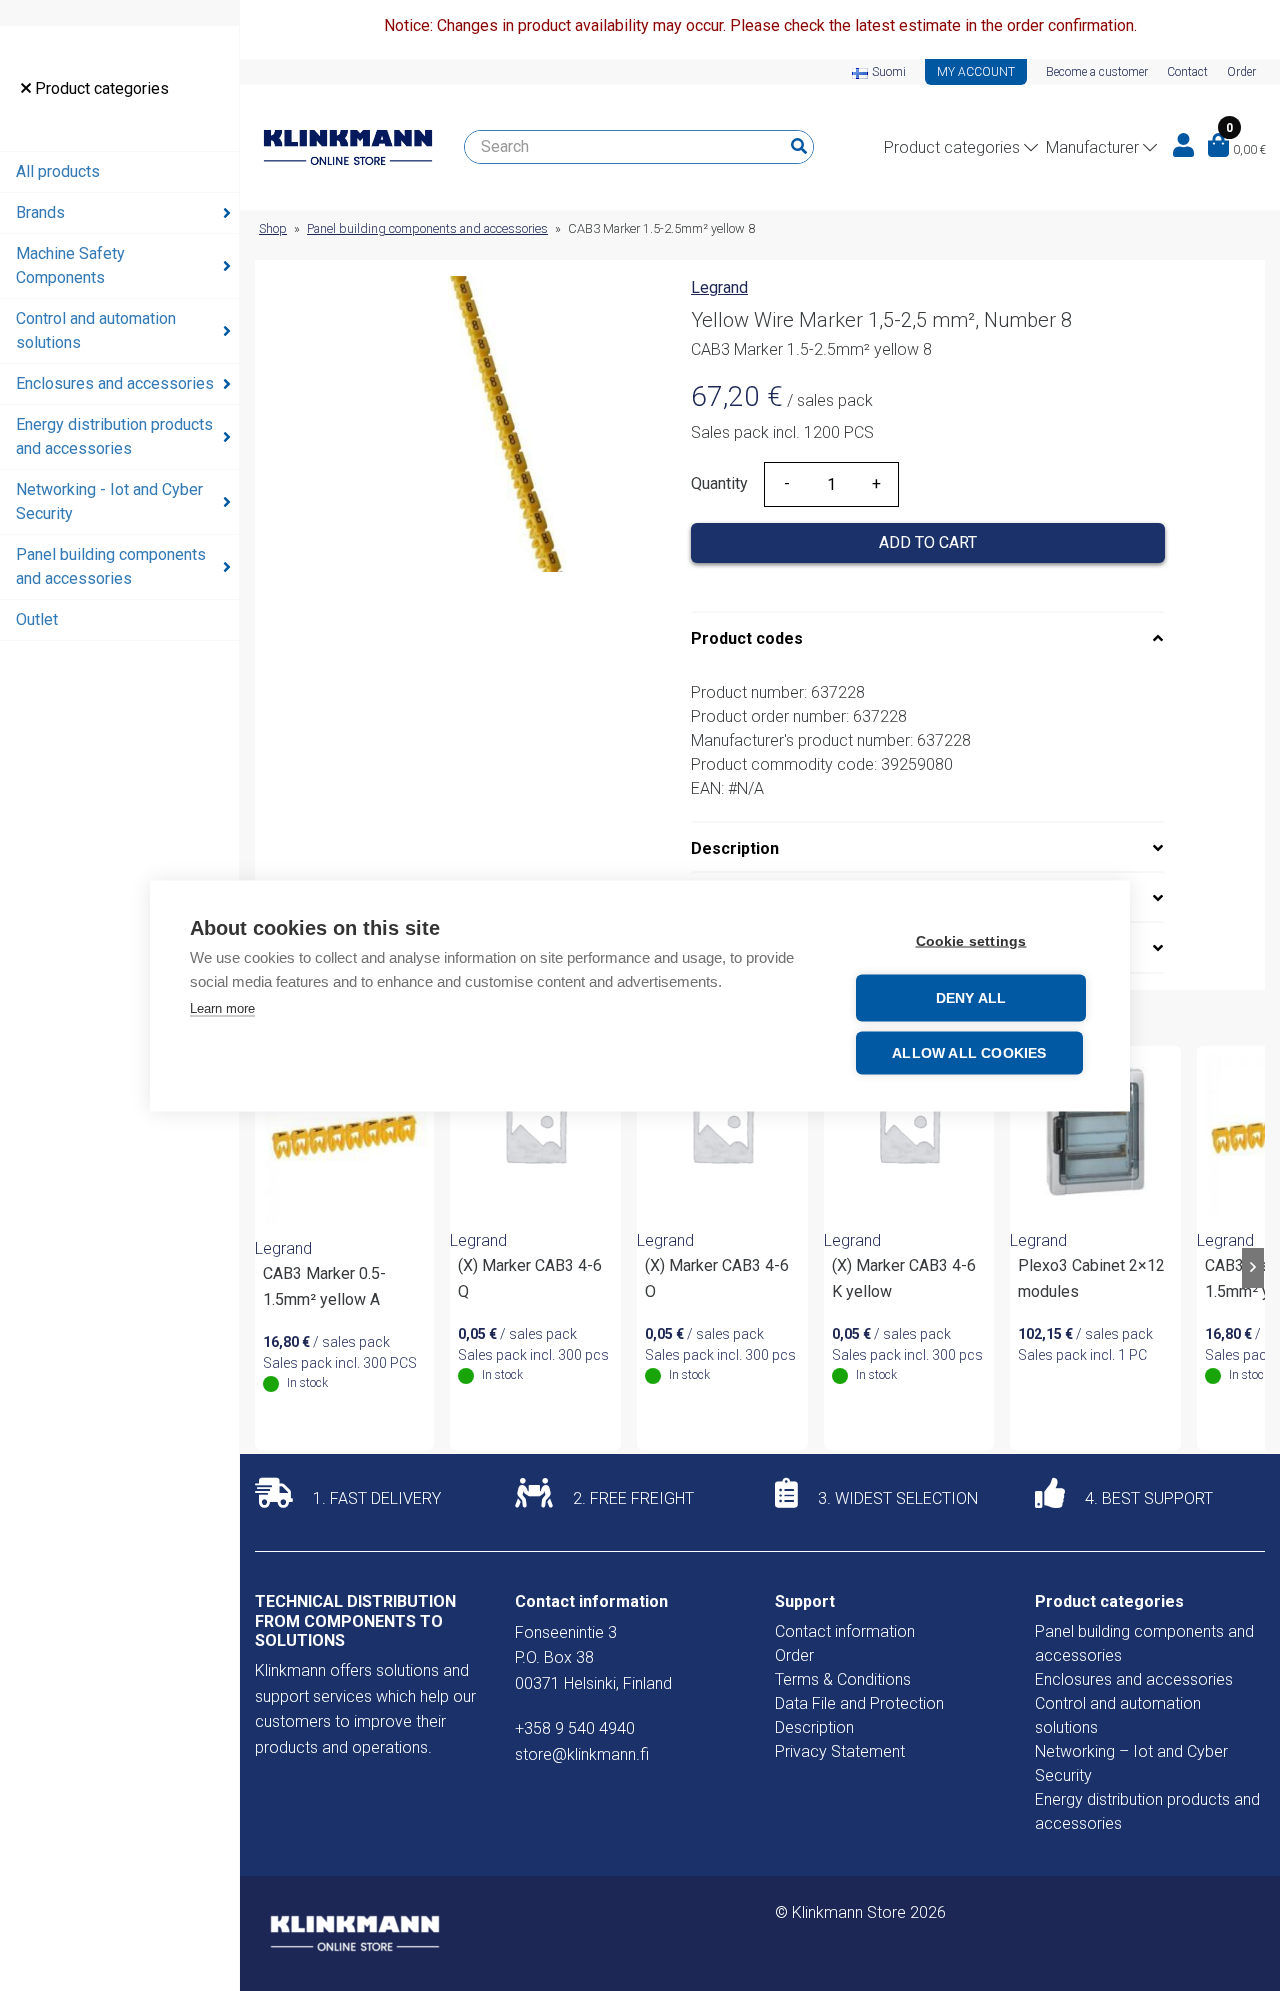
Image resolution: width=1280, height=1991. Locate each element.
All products (58, 171)
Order (1241, 72)
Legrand (719, 287)
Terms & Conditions (843, 1679)
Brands (40, 212)
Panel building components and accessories (111, 566)
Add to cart (928, 542)
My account (976, 72)
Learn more (222, 1007)
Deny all (971, 997)
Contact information (845, 1631)
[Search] (799, 147)
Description (735, 848)
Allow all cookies (969, 1052)
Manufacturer (1092, 147)
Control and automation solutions (96, 330)
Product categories (100, 88)
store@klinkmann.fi (582, 1754)
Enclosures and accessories (115, 383)
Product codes (747, 638)
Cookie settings (971, 940)
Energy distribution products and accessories (114, 436)
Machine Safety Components (70, 265)
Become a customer (1097, 72)
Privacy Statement (840, 1751)
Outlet (37, 619)
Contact (1187, 72)
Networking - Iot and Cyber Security (109, 501)
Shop (273, 228)
